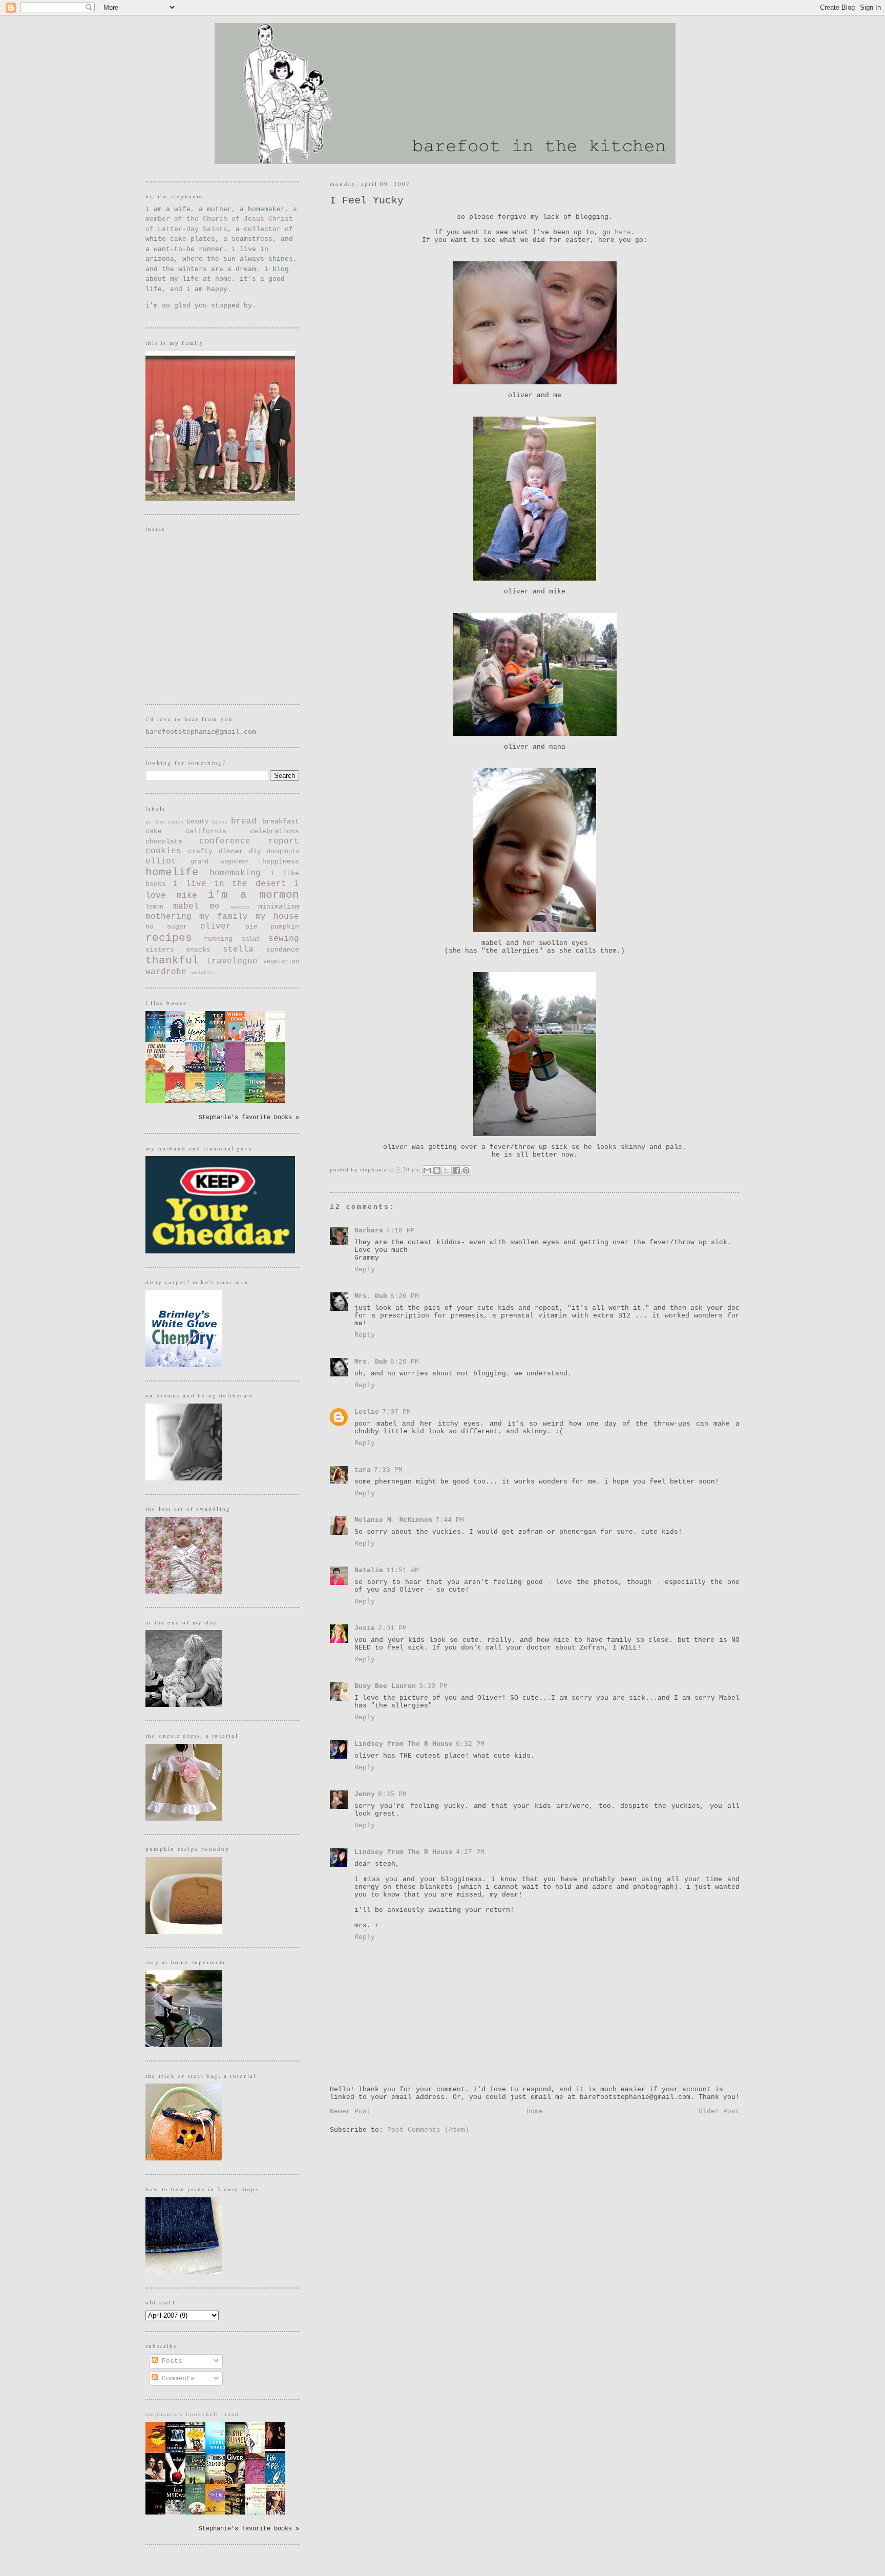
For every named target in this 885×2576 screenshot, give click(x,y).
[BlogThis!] (437, 1170)
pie (251, 927)
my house (277, 917)
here (623, 232)
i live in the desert (229, 884)
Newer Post (350, 2111)
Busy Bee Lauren (385, 1686)
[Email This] (427, 1170)
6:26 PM (405, 1296)
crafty (200, 851)
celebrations (275, 831)
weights (202, 973)
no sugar (166, 927)
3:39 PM (433, 1686)
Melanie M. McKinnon (393, 1520)
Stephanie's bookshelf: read (193, 2414)
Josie (365, 1628)
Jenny (365, 1794)
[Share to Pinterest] (466, 1170)
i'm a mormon (254, 895)
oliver (216, 926)
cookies (163, 851)
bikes (220, 822)
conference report (249, 841)
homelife (172, 872)
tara (363, 1470)
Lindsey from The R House (404, 1744)
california (206, 831)
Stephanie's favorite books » (249, 1118)
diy (255, 851)
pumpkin (285, 927)
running (218, 939)
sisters (160, 950)
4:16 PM (401, 1231)
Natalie (369, 1570)
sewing (284, 939)
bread (244, 821)
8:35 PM (392, 1794)
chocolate (164, 842)
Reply (365, 1270)
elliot (161, 861)
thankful (172, 961)
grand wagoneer (220, 862)
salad (251, 939)
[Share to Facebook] (456, 1170)
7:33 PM (388, 1470)
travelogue (232, 961)
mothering (168, 917)
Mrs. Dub (371, 1296)
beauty (198, 822)
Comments (176, 2378)
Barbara (369, 1231)
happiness (281, 862)
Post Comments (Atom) (428, 2130)
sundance (283, 950)
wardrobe (166, 972)
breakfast (281, 822)
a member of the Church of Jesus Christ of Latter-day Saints (221, 219)
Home (535, 2111)
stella (238, 950)
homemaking (235, 873)
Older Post (719, 2111)
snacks (198, 950)
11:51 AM (403, 1570)
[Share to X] (447, 1170)
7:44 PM (450, 1520)
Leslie (367, 1412)
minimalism (279, 907)
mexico (240, 907)
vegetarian (281, 962)
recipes (169, 938)
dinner (231, 851)
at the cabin (164, 822)
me (215, 906)
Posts (170, 2361)
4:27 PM (470, 1852)
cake (154, 831)
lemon (154, 907)
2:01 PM (392, 1628)
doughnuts (283, 852)
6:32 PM (470, 1744)
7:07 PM (396, 1412)
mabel (186, 906)
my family (224, 917)
